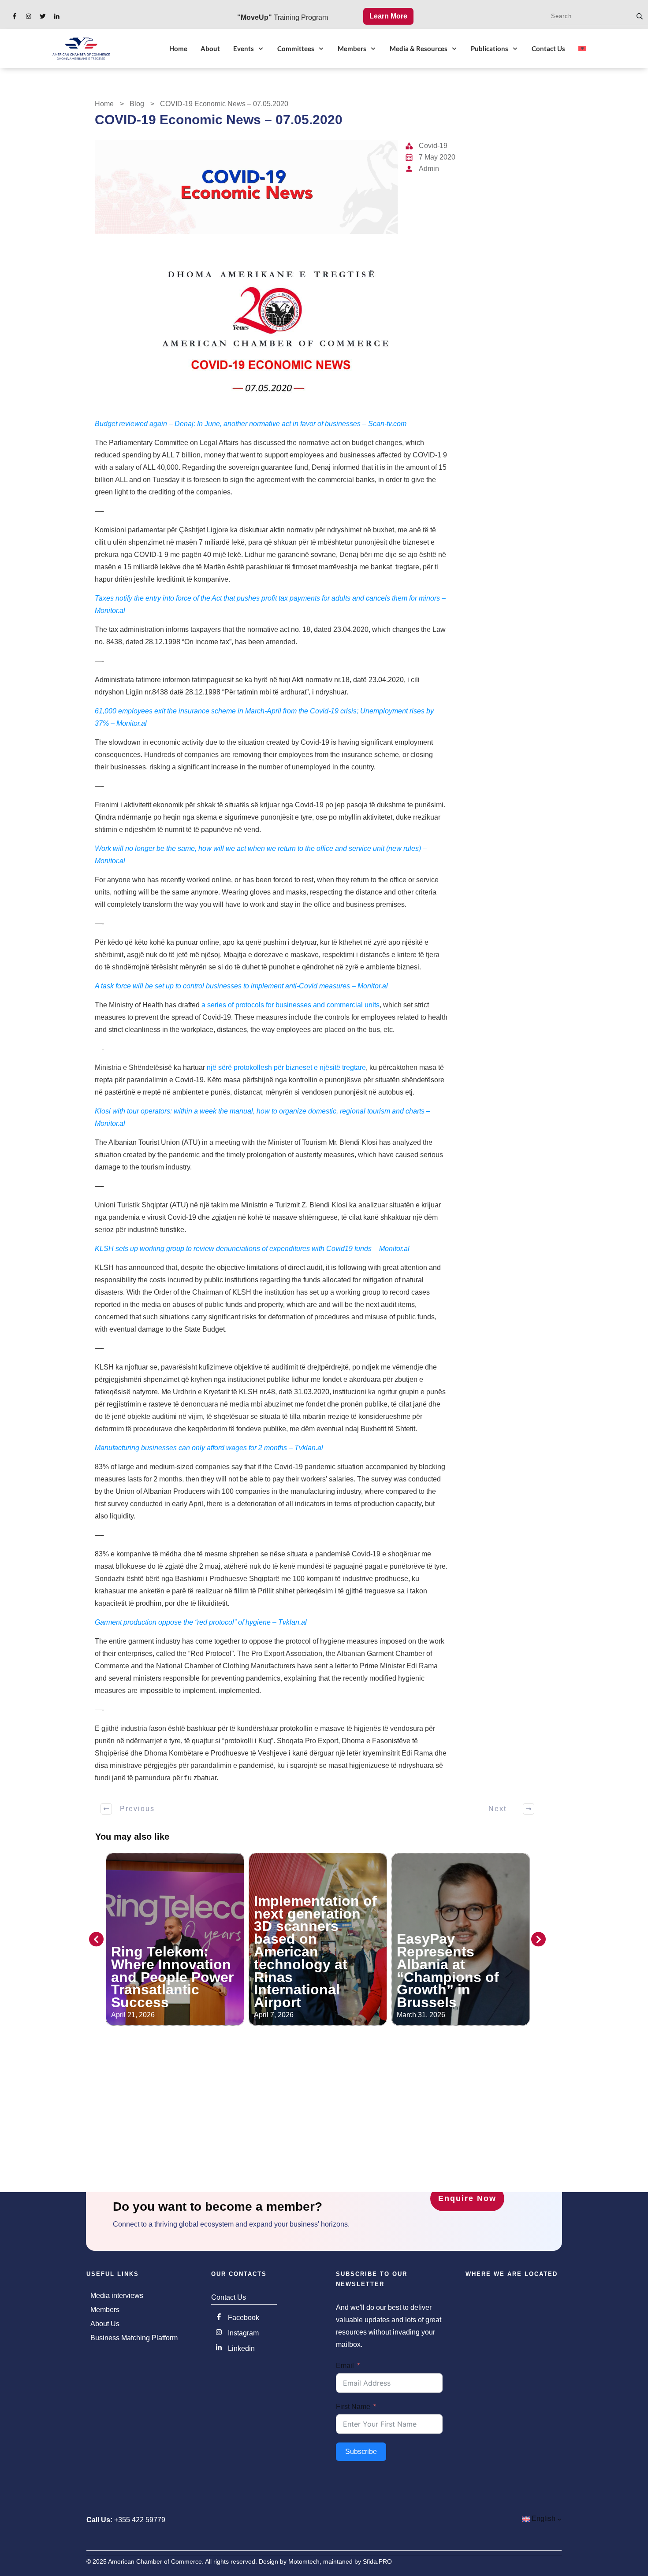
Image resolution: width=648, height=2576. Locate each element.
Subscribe (361, 2452)
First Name (353, 2407)
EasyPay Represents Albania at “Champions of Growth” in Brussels (305, 1971)
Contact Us (229, 2297)
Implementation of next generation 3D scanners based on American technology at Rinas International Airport (173, 1952)
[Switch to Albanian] (582, 48)
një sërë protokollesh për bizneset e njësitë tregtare (286, 1067)
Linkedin (241, 2348)
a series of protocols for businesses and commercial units (290, 1005)
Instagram (243, 2333)
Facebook (244, 2318)
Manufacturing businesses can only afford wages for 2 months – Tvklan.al (209, 1448)
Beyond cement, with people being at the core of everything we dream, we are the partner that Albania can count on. (458, 1958)
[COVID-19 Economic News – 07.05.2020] (246, 187)
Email (345, 2366)
